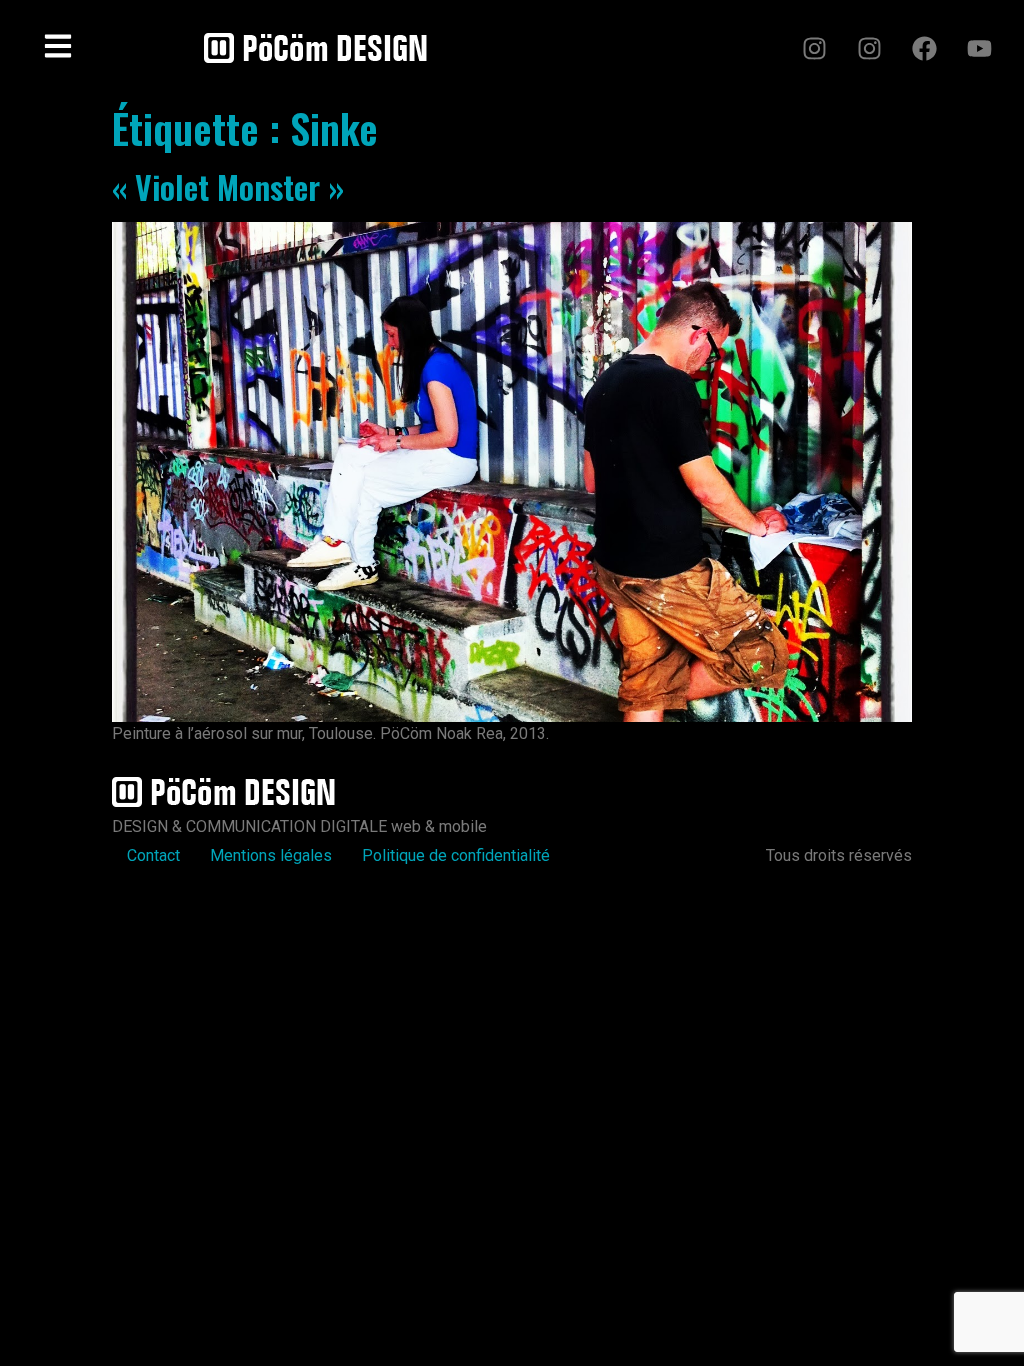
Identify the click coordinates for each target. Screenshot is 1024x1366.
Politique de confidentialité (456, 855)
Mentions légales (271, 855)
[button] (57, 48)
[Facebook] (924, 48)
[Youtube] (979, 48)
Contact (153, 855)
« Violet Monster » (228, 186)
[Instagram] (814, 48)
